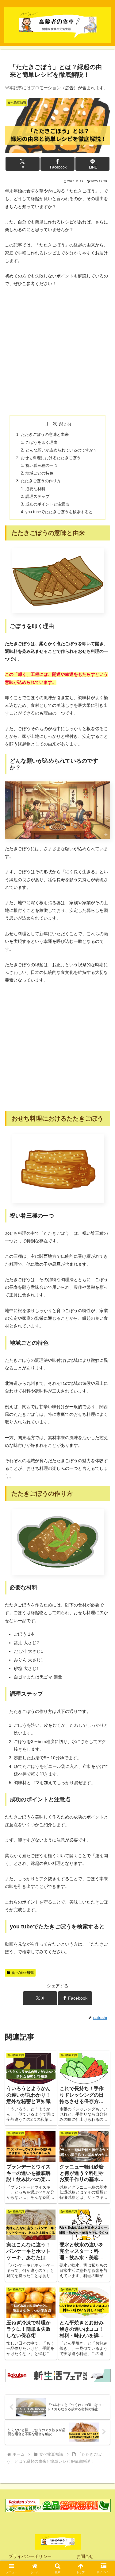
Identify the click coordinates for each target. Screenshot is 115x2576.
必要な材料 (35, 489)
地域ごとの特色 (39, 473)
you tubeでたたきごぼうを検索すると (59, 512)
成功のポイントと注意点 (47, 504)
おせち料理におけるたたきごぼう (51, 458)
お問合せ (85, 2556)
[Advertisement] (57, 351)
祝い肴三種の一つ (41, 466)
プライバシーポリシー (30, 2556)
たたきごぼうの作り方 (41, 481)
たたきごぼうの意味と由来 (45, 435)
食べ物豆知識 (23, 1973)
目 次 (51, 424)
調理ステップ (37, 497)
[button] (103, 1428)
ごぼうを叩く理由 (41, 443)
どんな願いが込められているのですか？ (61, 450)
